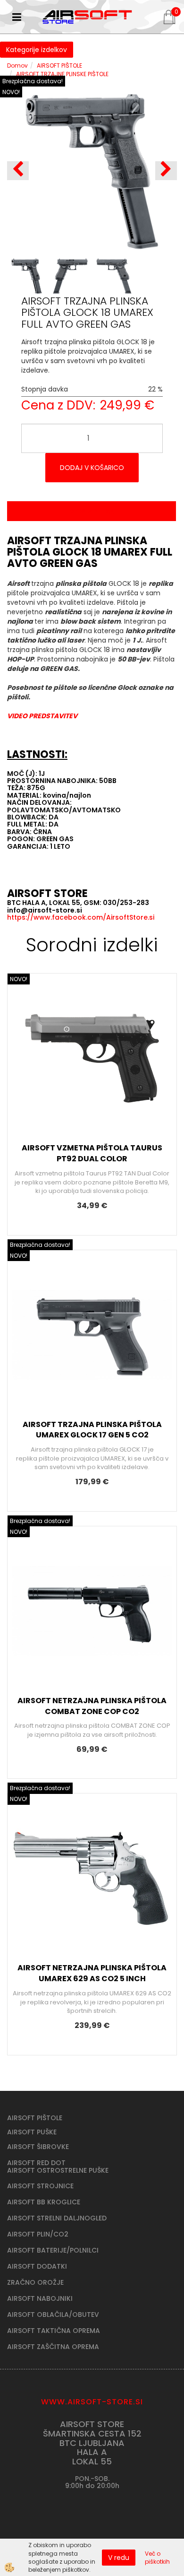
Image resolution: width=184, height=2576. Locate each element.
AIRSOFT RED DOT (36, 2163)
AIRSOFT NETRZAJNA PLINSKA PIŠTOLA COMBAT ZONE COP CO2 (92, 1706)
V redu (119, 2558)
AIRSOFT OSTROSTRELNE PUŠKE (58, 2170)
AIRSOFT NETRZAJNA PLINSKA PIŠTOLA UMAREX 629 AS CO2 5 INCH (92, 1973)
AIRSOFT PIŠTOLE (59, 65)
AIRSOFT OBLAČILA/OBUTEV (53, 2315)
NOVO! (11, 92)
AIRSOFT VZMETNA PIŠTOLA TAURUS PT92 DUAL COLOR (92, 1153)
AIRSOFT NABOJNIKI (40, 2298)
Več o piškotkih (157, 2558)
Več (92, 1061)
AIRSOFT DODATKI (37, 2266)
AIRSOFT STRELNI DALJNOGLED (57, 2218)
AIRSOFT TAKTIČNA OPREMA (54, 2331)
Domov (17, 65)
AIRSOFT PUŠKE (32, 2132)
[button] (166, 171)
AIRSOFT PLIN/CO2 (38, 2234)
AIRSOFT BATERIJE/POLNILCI (53, 2250)
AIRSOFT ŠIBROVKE (38, 2147)
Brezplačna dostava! (33, 81)
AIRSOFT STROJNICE (40, 2186)
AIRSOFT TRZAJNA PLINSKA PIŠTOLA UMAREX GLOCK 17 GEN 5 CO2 (92, 1430)
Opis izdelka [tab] (92, 511)
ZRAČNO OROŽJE (35, 2282)
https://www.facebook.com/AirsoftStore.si (81, 917)
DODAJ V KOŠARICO (92, 468)
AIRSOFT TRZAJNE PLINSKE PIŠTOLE (62, 74)
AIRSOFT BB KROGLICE (44, 2202)
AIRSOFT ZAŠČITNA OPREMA (53, 2347)
